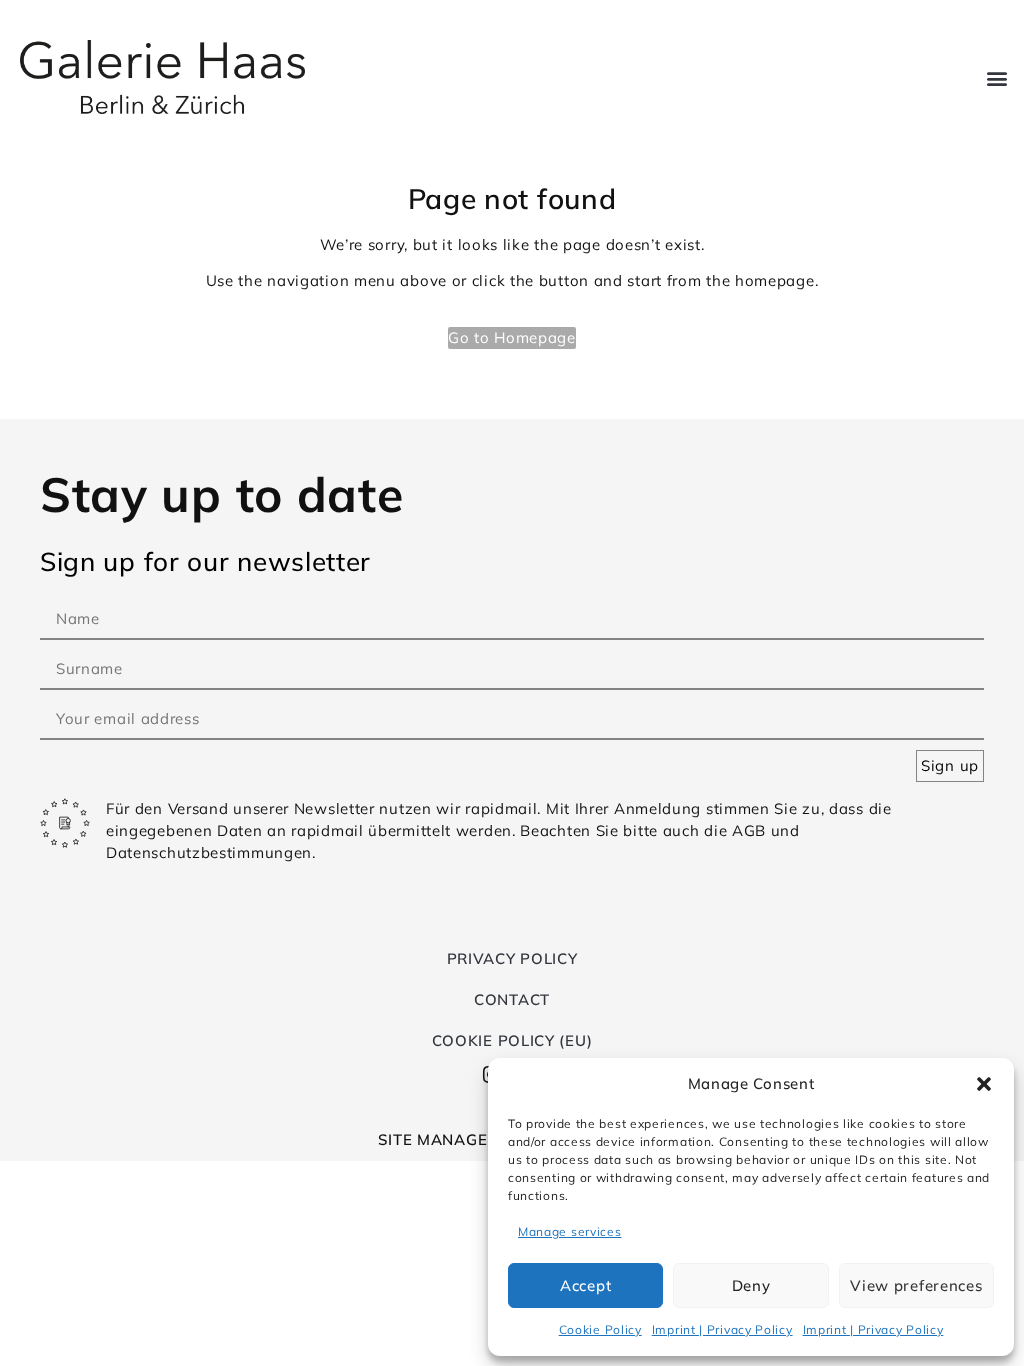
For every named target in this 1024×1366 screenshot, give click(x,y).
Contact (512, 999)
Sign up (950, 765)
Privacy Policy (512, 958)
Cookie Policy (600, 1329)
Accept (585, 1285)
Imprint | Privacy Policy (722, 1329)
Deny (751, 1285)
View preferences (916, 1285)
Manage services (570, 1231)
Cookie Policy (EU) (512, 1040)
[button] (984, 1084)
